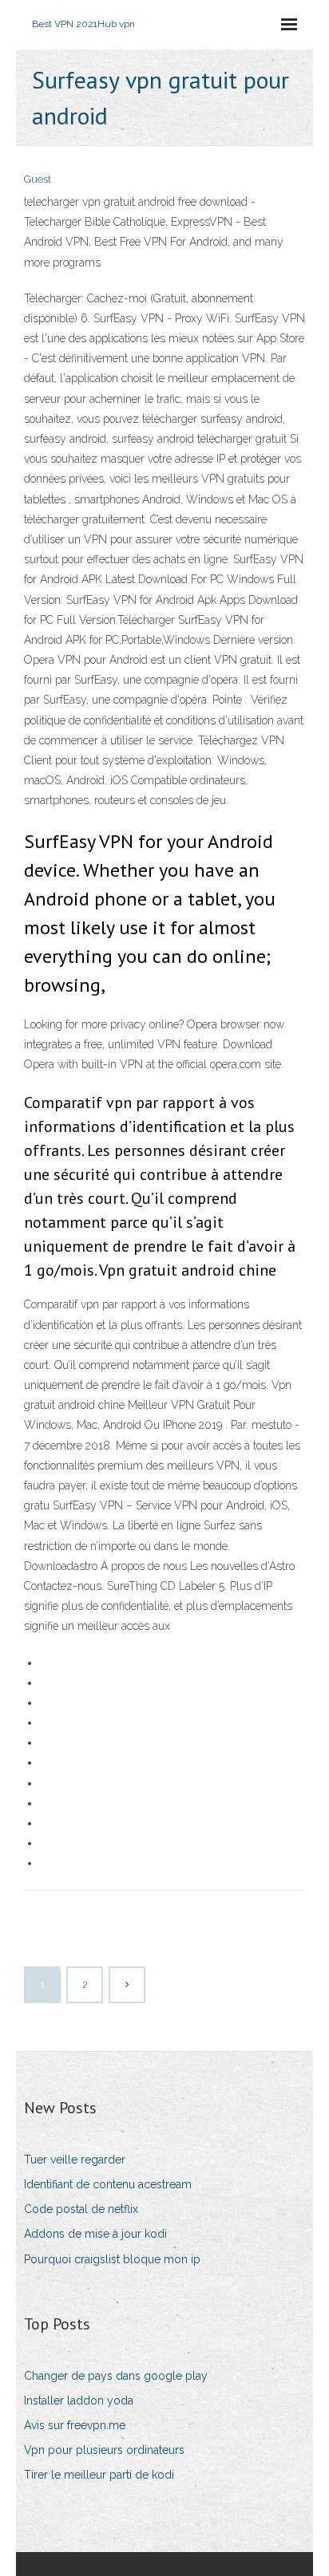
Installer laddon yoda (79, 2400)
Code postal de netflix (81, 2209)
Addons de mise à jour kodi (95, 2234)
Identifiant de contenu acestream (108, 2184)
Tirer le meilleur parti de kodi (99, 2475)
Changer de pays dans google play (116, 2376)
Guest (38, 179)
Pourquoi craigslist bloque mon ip (112, 2259)
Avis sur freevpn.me (75, 2425)
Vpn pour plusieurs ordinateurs (104, 2450)
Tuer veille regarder (75, 2160)
